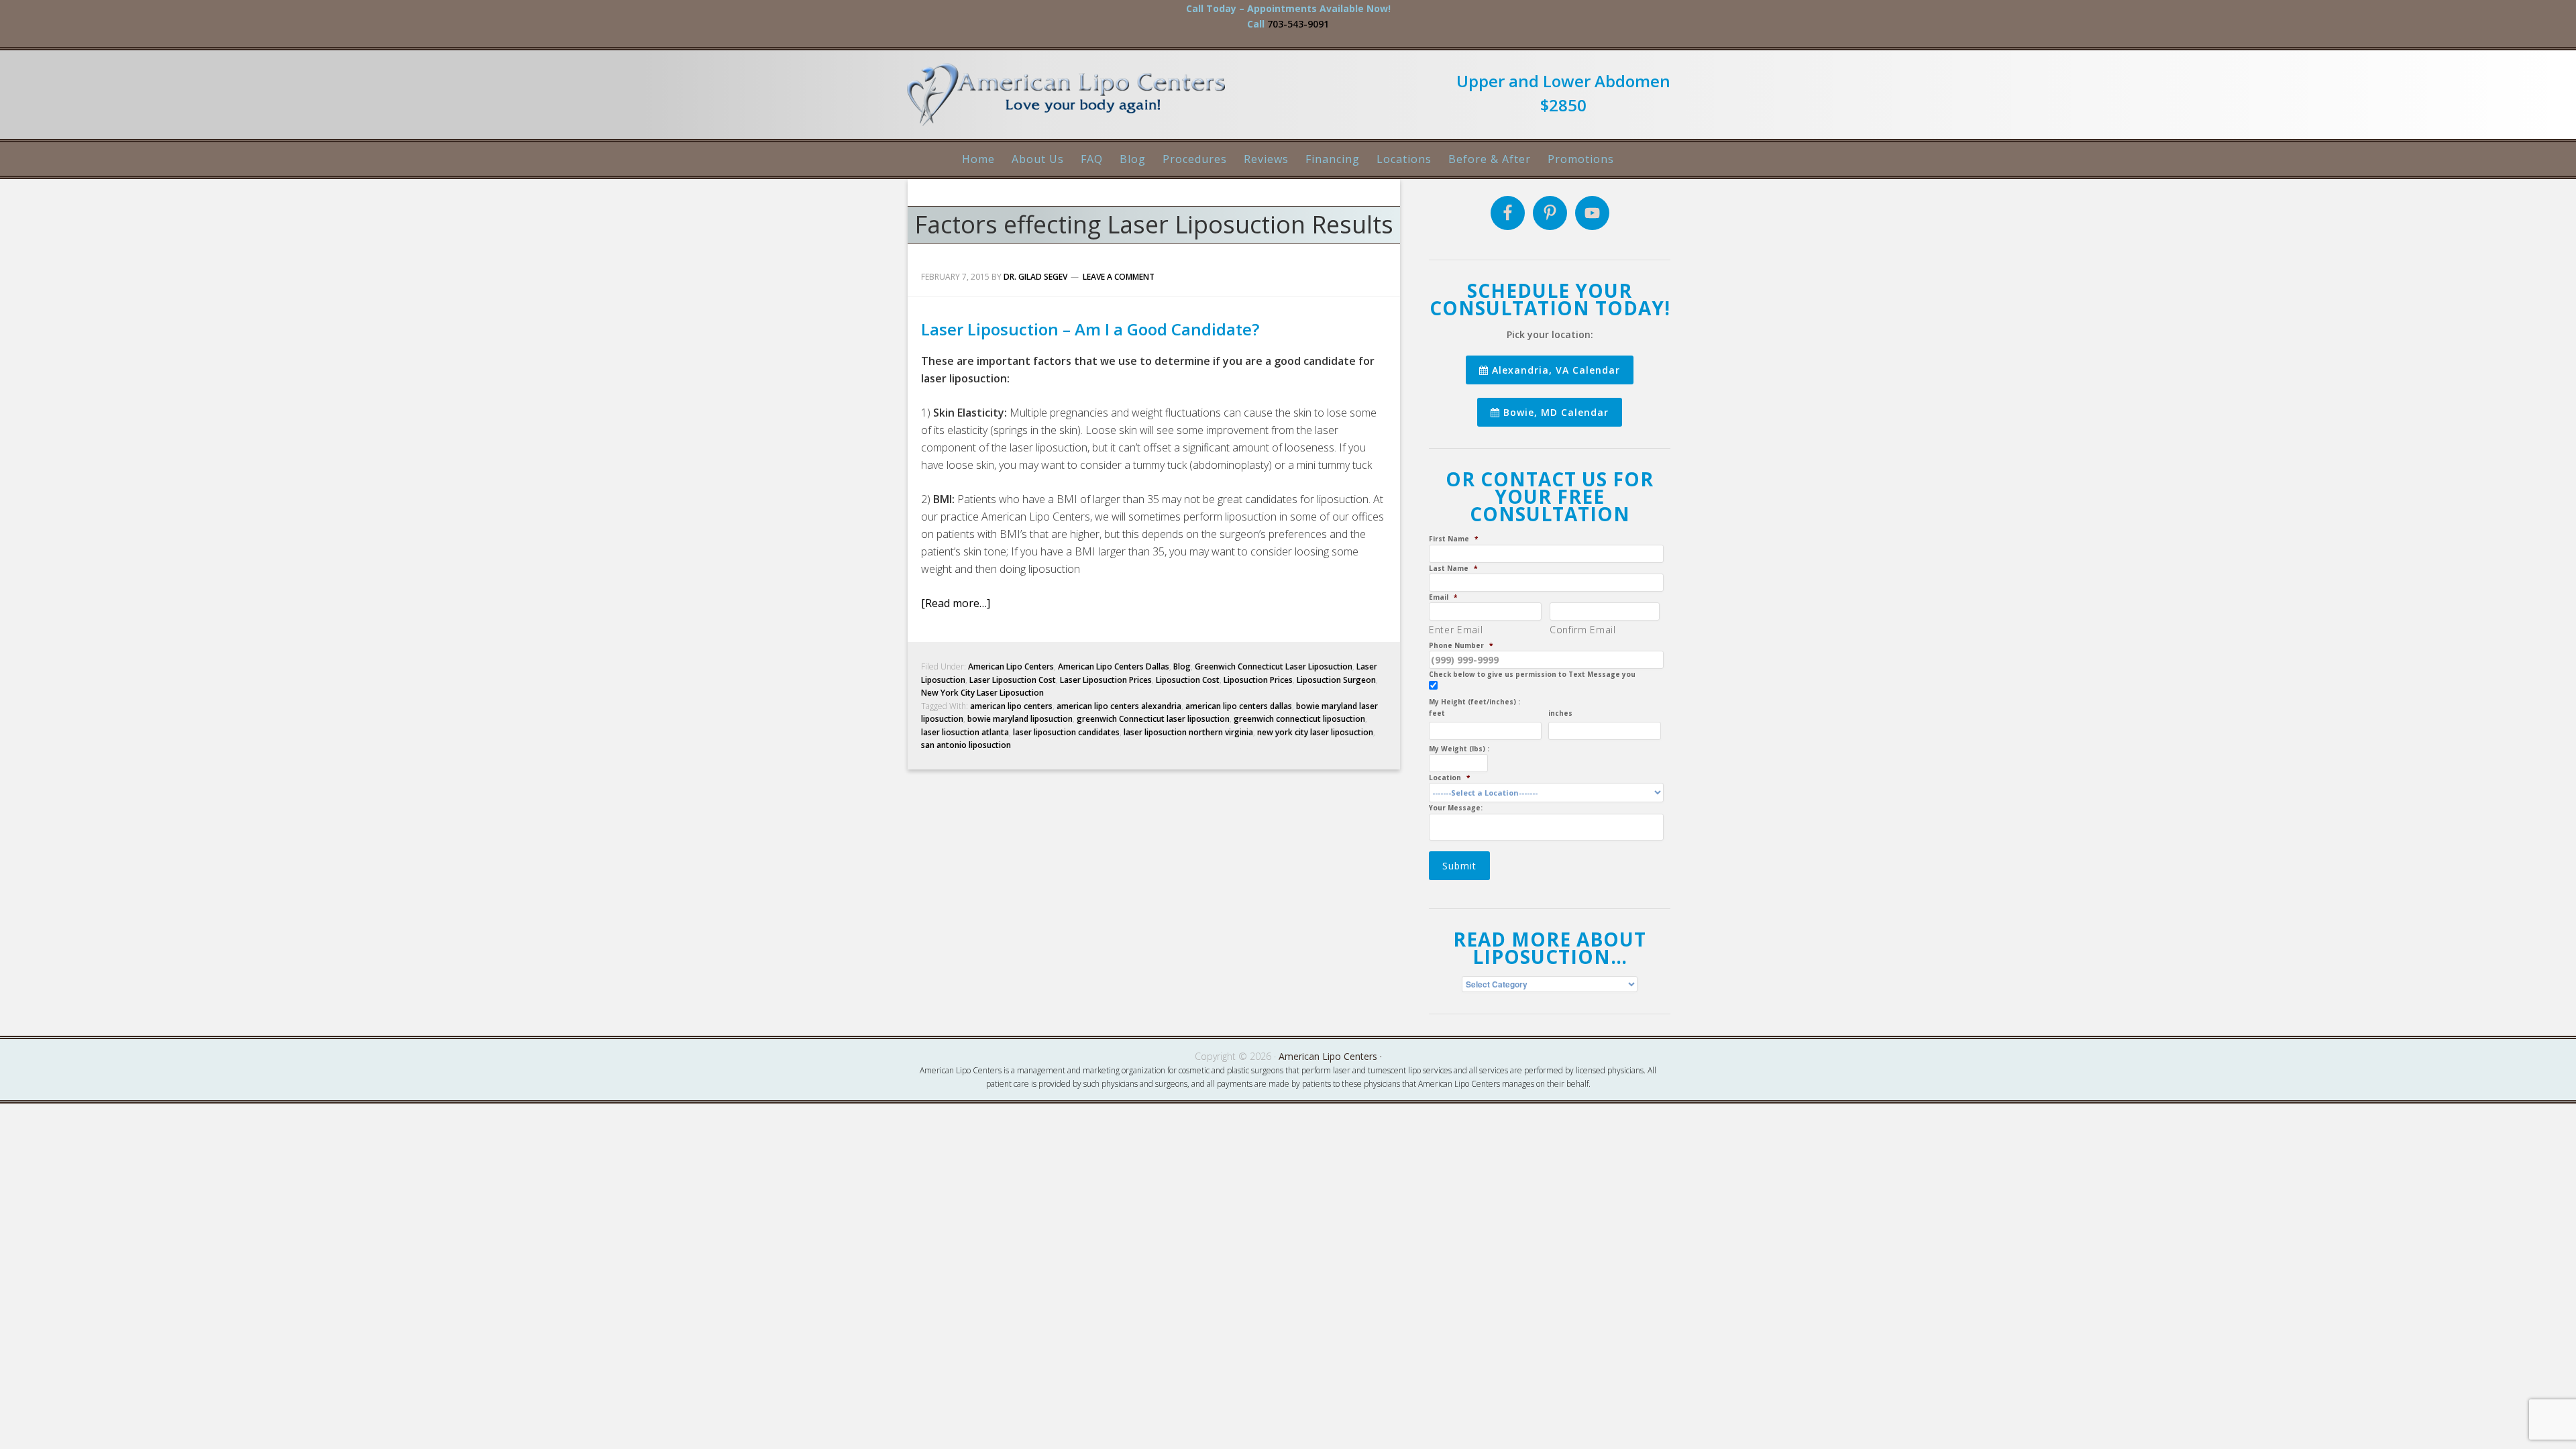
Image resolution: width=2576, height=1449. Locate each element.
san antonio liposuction (966, 745)
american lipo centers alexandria (1119, 706)
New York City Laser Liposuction (982, 693)
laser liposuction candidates (1066, 732)
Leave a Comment (1119, 277)
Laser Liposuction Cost (1013, 680)
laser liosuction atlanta (965, 732)
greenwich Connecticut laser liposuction (1153, 719)
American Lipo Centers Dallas (1114, 666)
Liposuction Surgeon (1336, 680)
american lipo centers (1011, 706)
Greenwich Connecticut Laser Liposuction (1274, 666)
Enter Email (1456, 630)
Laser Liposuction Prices (1106, 680)
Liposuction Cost (1188, 680)
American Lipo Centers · (1330, 1056)
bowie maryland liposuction (1020, 719)
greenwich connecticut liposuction (1299, 719)
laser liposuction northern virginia (1188, 732)
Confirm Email (1583, 630)
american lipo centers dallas (1239, 706)
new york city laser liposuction (1315, 732)
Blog (1182, 666)
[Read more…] (956, 603)
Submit (1459, 866)
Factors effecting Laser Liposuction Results (1154, 224)
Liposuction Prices (1258, 680)
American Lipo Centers (1073, 100)
